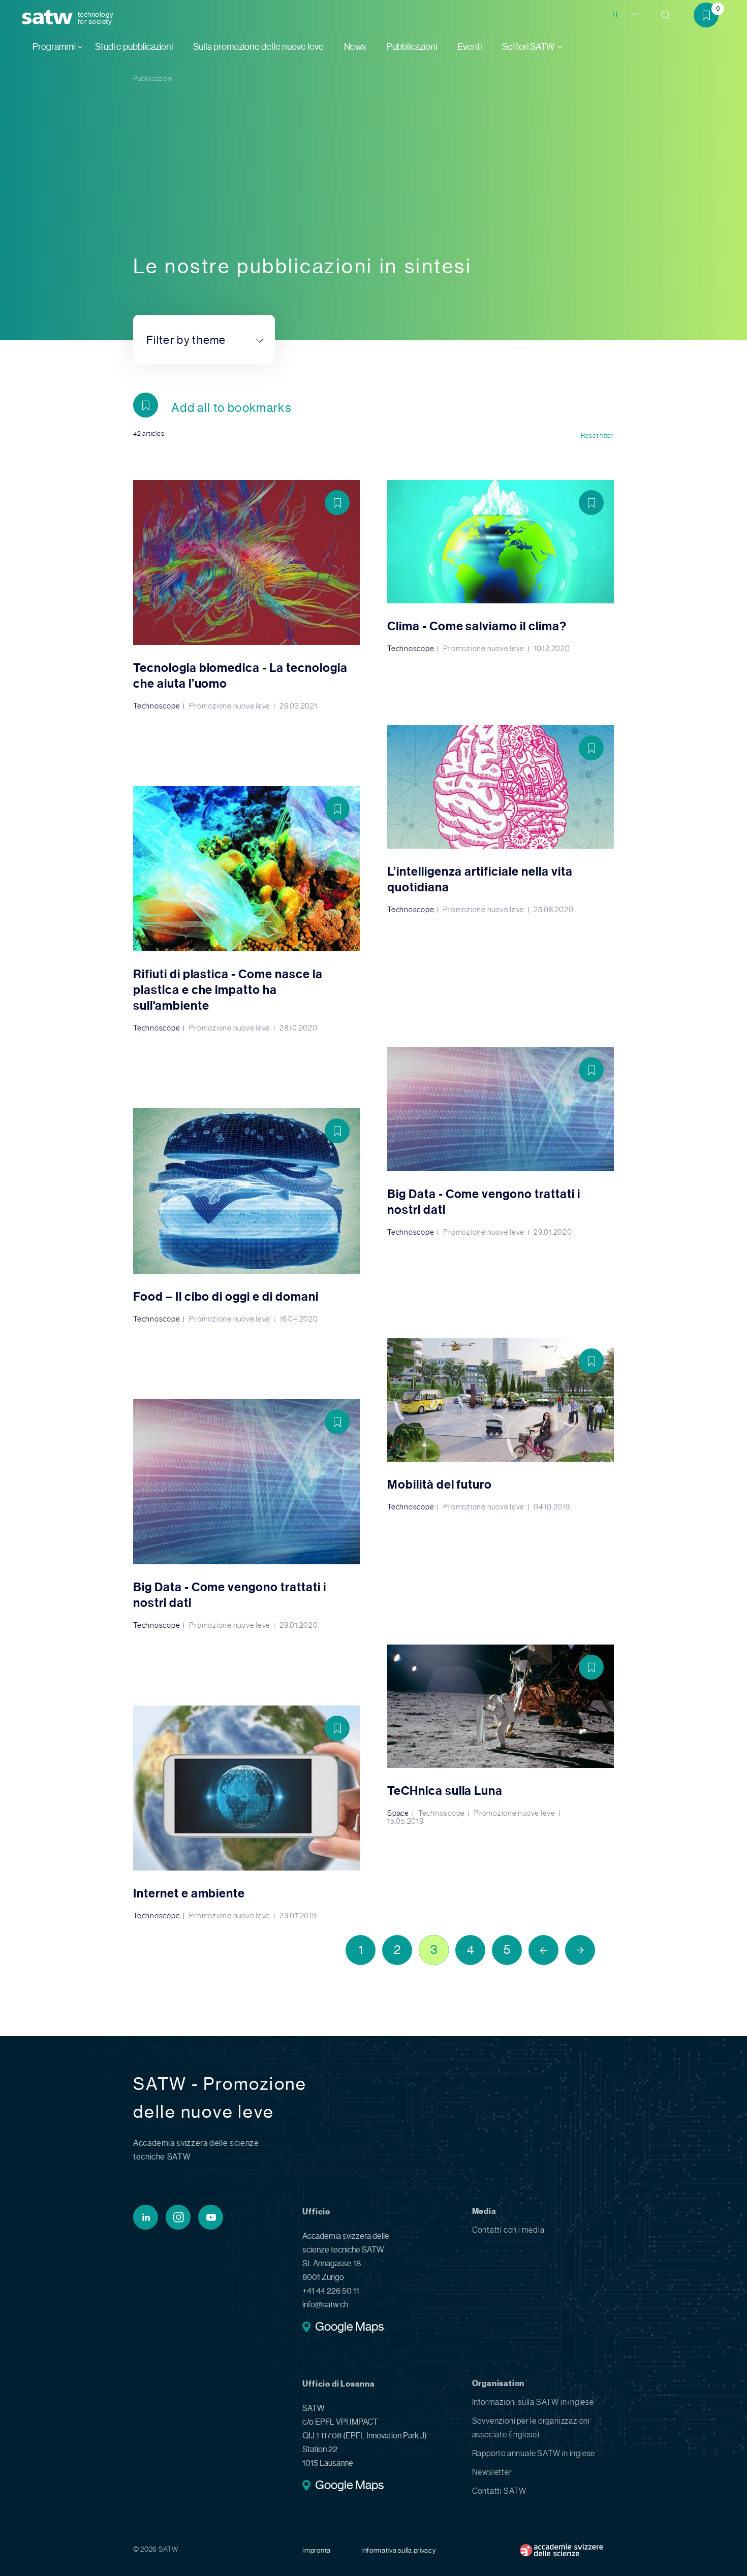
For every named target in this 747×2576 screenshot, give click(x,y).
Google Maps (349, 2328)
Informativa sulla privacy (399, 2550)
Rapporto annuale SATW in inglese (534, 2453)
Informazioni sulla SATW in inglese (533, 2402)
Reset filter (597, 436)
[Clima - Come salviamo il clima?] (501, 566)
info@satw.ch (325, 2305)
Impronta (317, 2550)
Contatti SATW (499, 2491)
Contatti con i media (508, 2230)
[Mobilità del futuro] (501, 1425)
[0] (710, 17)
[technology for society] (49, 18)
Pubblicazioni (412, 47)
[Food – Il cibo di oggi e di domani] (246, 1215)
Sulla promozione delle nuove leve (258, 47)
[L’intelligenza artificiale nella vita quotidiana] (501, 819)
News (355, 47)
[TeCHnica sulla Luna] (501, 1735)
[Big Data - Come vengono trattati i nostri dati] (501, 1141)
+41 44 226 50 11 (331, 2291)
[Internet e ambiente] (246, 1813)
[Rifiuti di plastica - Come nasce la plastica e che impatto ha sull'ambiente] (246, 909)
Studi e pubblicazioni (134, 47)
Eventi (470, 47)
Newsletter (492, 2472)
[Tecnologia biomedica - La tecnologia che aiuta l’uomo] (246, 595)
